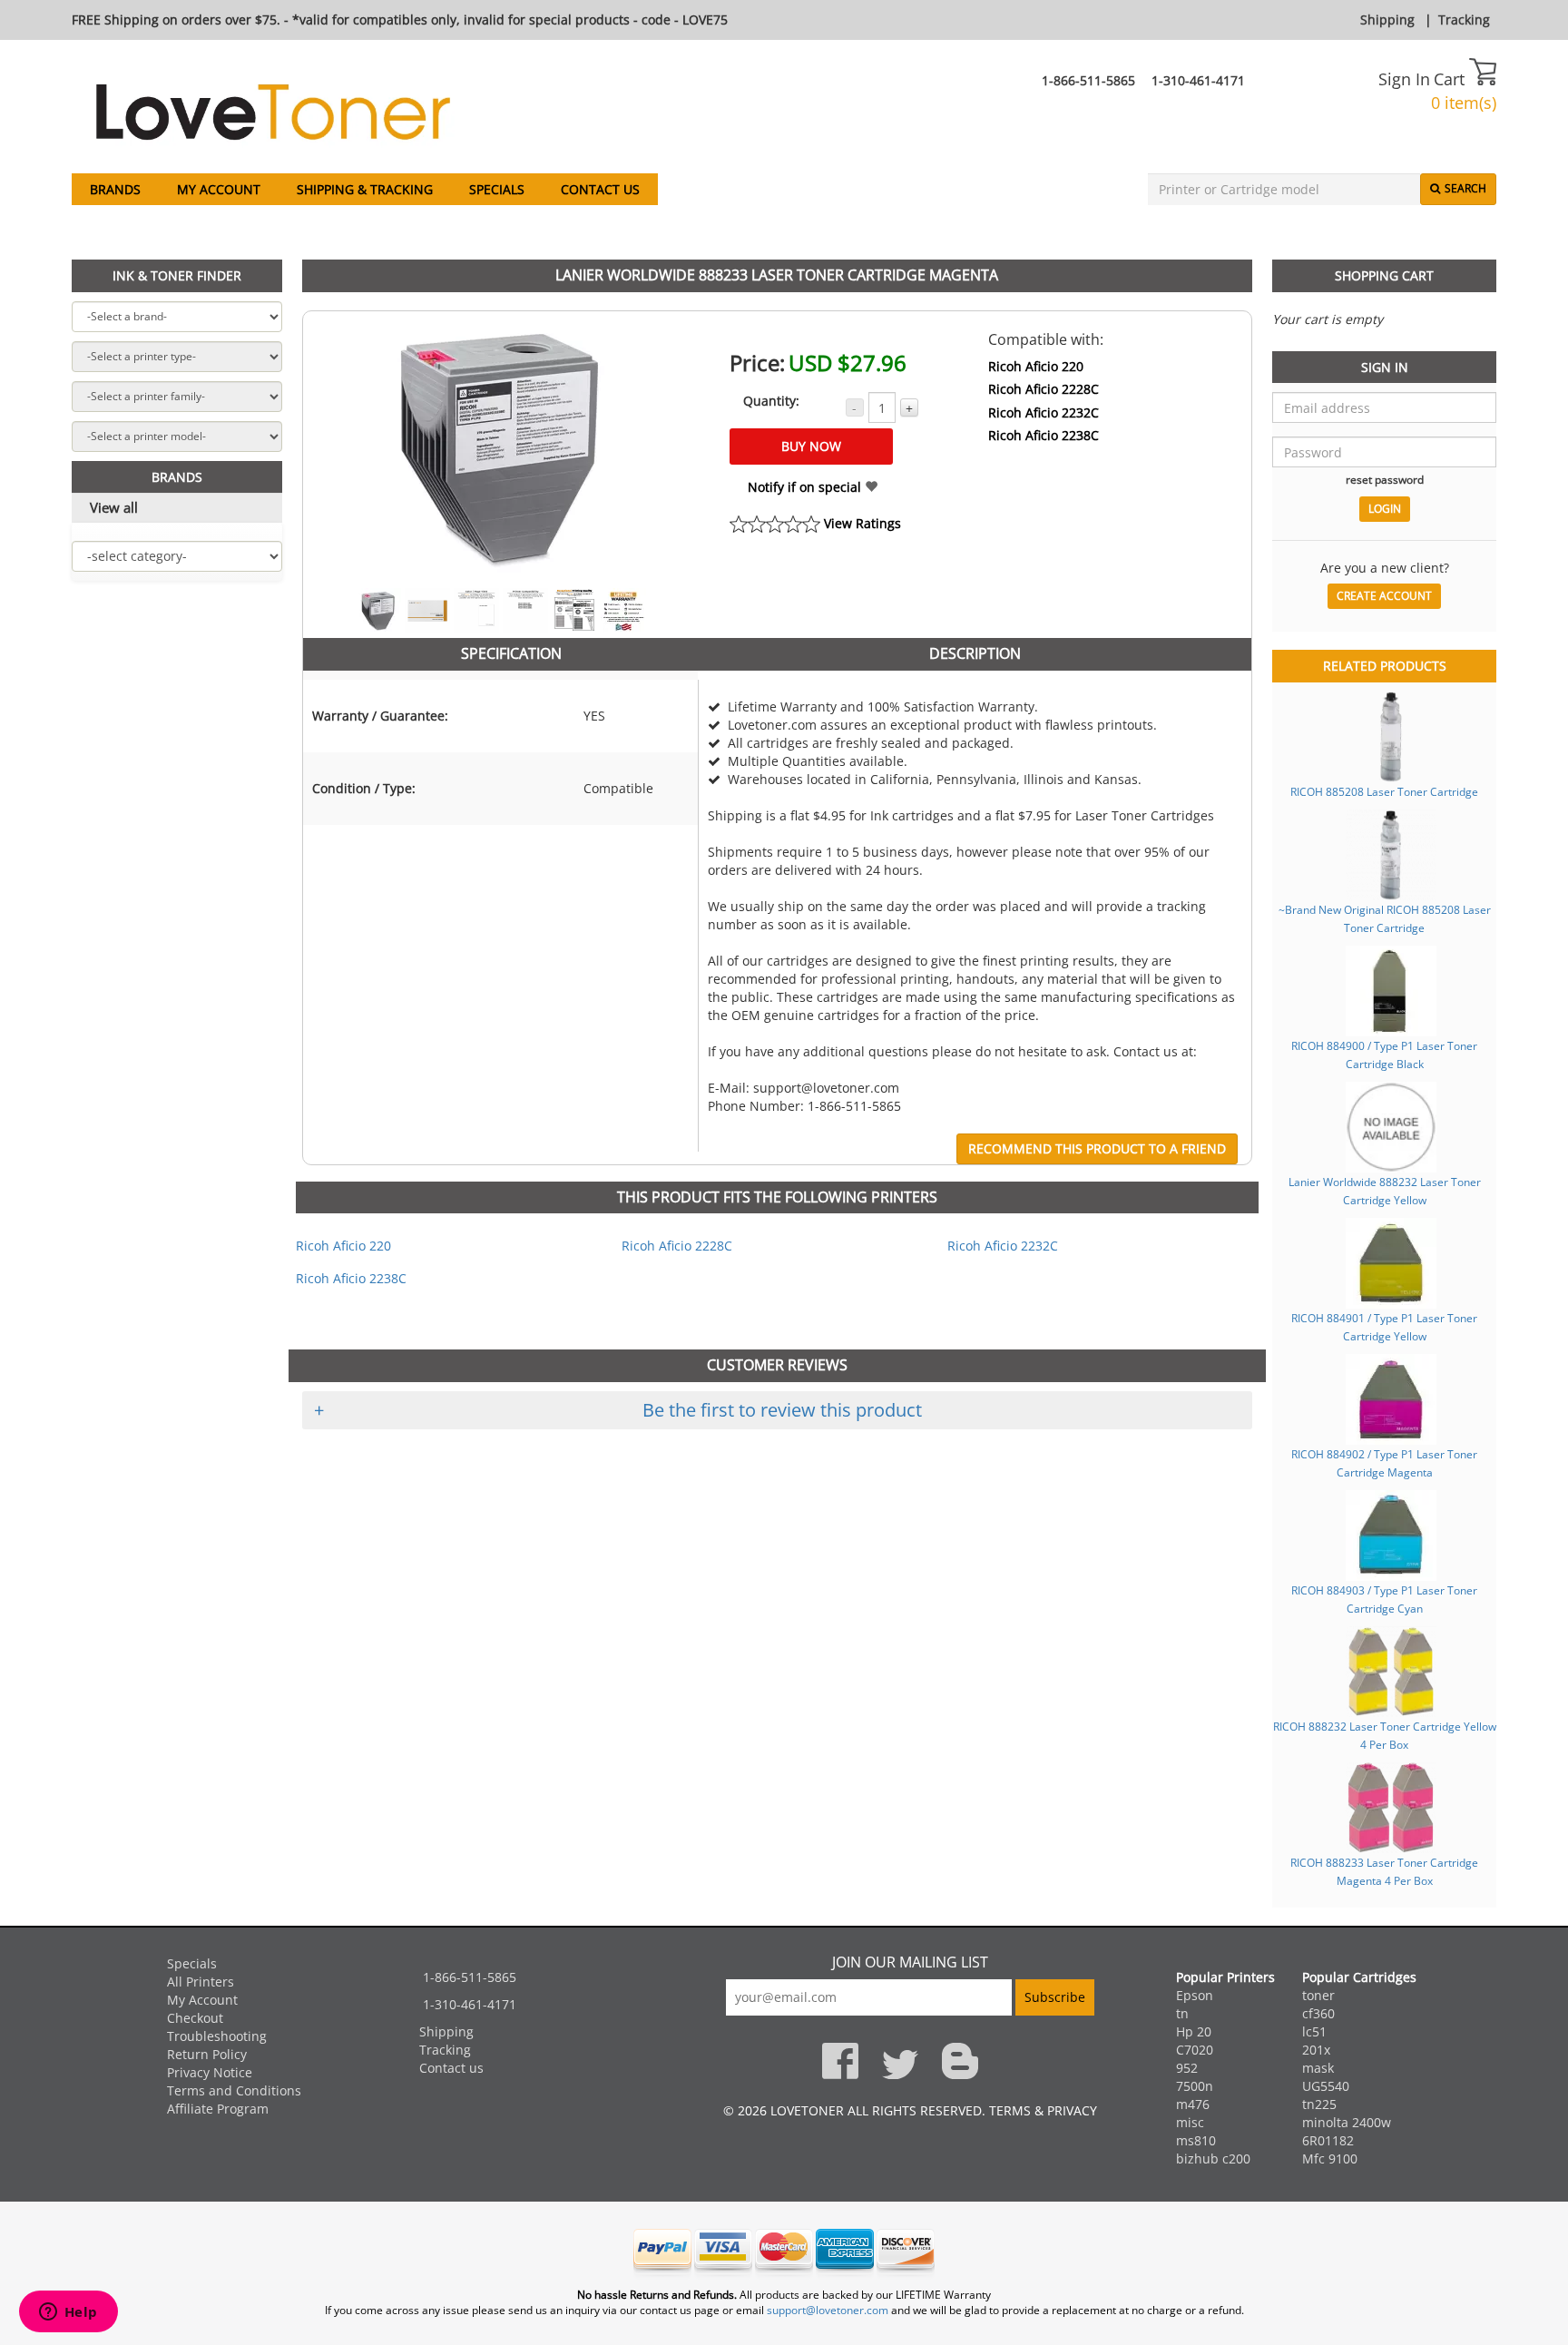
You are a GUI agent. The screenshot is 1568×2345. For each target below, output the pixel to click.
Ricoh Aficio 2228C (1044, 389)
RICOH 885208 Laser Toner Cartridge (1384, 791)
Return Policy (207, 2054)
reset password (1385, 479)
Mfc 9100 (1330, 2159)
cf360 (1318, 2013)
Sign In (1404, 79)
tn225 (1319, 2104)
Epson (1195, 1995)
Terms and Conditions (234, 2090)
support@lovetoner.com (828, 2310)
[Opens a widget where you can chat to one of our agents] (68, 2313)
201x (1316, 2050)
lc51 (1314, 2031)
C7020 (1195, 2050)
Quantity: (771, 401)
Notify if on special (806, 487)
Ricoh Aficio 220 (1036, 366)
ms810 (1196, 2140)
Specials (497, 189)
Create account (1384, 596)
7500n (1195, 2086)
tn (1182, 2013)
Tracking (1464, 20)
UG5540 (1326, 2086)
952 (1187, 2068)
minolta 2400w (1347, 2122)
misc (1190, 2122)
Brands (115, 189)
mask (1318, 2068)
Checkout (195, 2018)
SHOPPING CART (1384, 275)
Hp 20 (1194, 2031)
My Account (219, 189)
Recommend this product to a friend (1097, 1148)
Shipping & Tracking (365, 189)
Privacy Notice (210, 2072)
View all (114, 507)
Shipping (1387, 20)
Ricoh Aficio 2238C (1044, 435)
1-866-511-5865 (1088, 80)
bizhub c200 (1213, 2159)
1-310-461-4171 (1198, 80)
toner (1318, 1995)
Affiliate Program (218, 2109)
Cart (1451, 79)
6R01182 (1328, 2140)
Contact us (600, 189)
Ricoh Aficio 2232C (1044, 412)
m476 (1193, 2104)
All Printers (201, 1982)
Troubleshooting (217, 2036)
